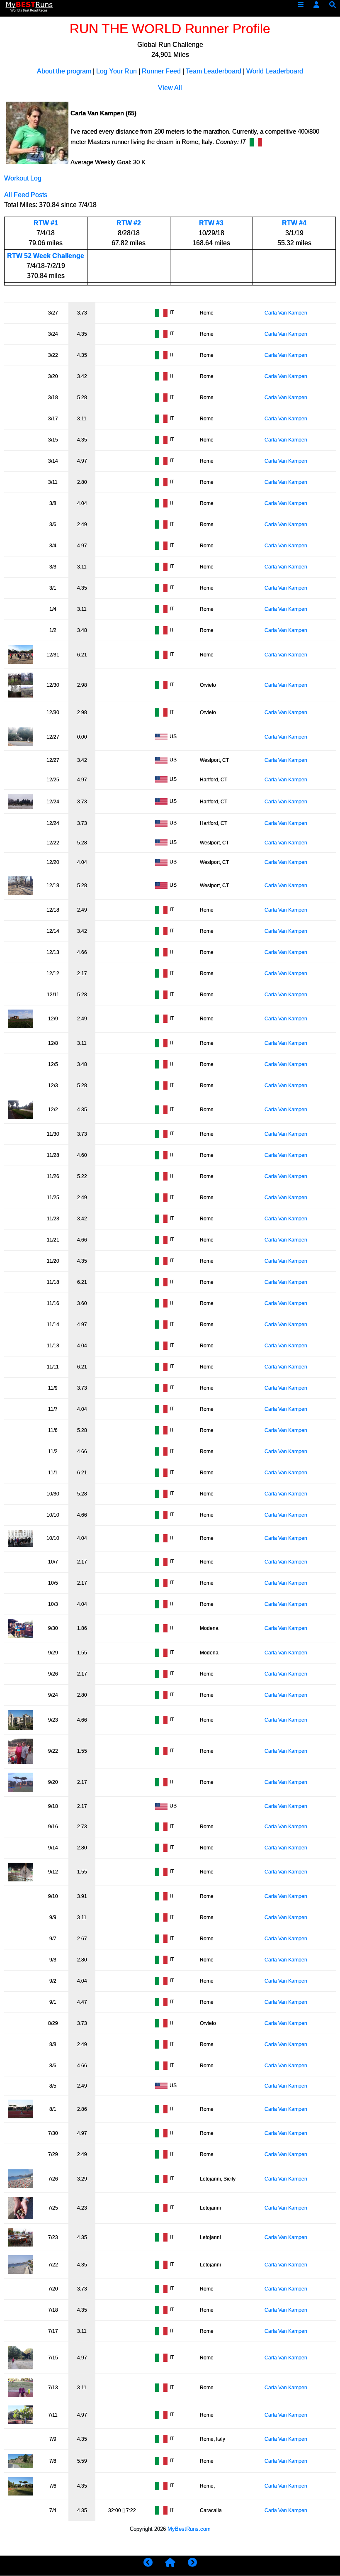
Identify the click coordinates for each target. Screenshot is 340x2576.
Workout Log (23, 178)
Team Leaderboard (214, 71)
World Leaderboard (275, 71)
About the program (64, 71)
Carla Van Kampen (286, 313)
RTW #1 (46, 223)
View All (170, 88)
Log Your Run (117, 71)
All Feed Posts (26, 195)
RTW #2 (129, 223)
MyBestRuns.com (189, 2529)
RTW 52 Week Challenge (46, 256)
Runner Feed (161, 71)
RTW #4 (294, 223)
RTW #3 (211, 223)
